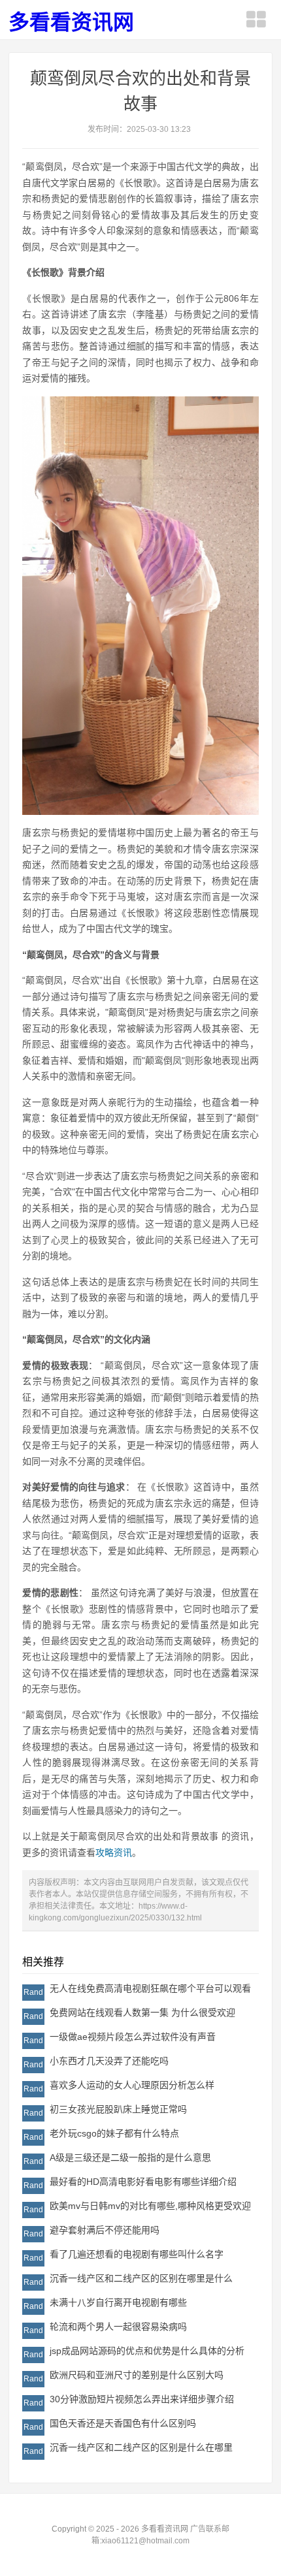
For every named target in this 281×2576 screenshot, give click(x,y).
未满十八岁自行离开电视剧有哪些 (118, 2302)
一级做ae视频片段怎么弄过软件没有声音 (133, 2037)
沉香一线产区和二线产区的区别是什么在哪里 (141, 2447)
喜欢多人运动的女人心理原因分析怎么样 (132, 2085)
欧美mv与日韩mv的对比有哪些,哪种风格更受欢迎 (150, 2206)
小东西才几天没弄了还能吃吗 (109, 2061)
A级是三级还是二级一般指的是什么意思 (130, 2157)
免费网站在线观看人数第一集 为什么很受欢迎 (142, 2012)
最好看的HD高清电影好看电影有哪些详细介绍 (143, 2182)
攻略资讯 (114, 1852)
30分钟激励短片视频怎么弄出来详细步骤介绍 (142, 2399)
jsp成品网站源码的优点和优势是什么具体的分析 (147, 2351)
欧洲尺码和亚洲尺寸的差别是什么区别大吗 (137, 2375)
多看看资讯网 (71, 22)
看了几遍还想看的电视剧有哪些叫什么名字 (137, 2254)
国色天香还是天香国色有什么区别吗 (123, 2423)
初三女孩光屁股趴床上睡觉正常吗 (118, 2109)
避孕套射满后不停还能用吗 (105, 2230)
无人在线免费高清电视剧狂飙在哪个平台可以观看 (150, 1988)
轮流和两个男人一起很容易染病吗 (118, 2327)
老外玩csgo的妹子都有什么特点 (114, 2133)
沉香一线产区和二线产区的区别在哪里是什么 (141, 2278)
